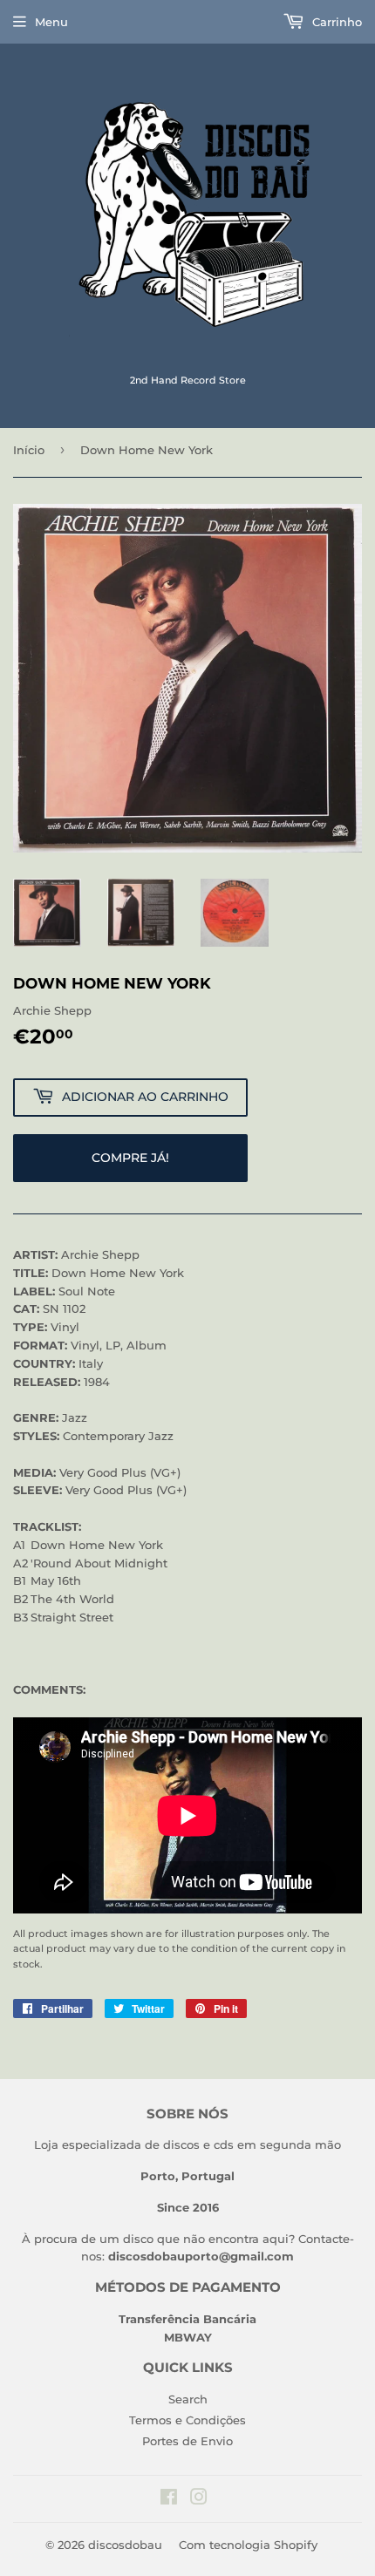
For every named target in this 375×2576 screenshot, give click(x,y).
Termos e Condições (187, 2420)
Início (29, 450)
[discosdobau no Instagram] (199, 2499)
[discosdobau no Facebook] (169, 2499)
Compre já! (130, 1158)
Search (188, 2399)
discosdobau (125, 2545)
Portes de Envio (187, 2441)
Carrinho (335, 22)
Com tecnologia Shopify (248, 2545)
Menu (51, 22)
